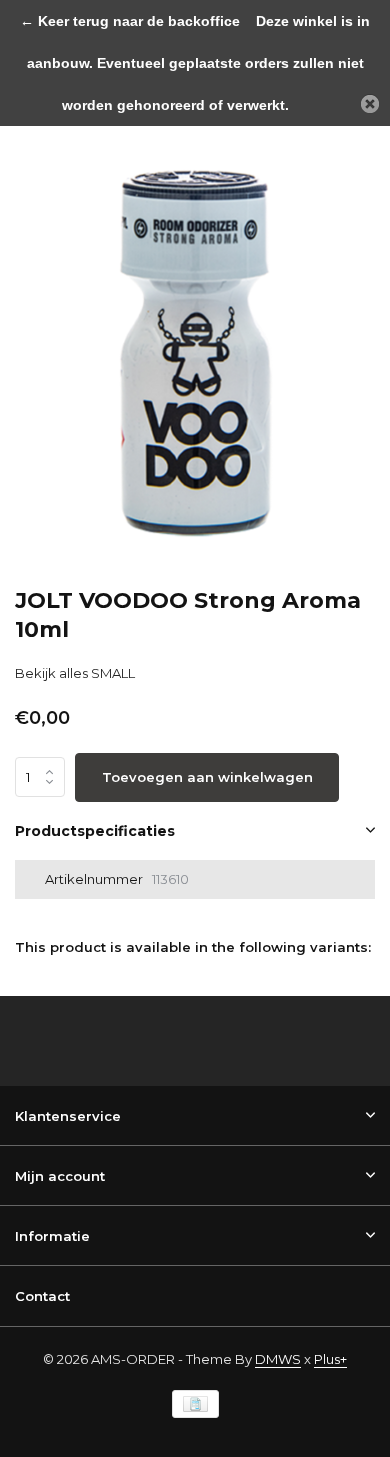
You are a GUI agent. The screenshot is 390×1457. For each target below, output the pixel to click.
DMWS (278, 1359)
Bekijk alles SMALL (75, 673)
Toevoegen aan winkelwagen (207, 777)
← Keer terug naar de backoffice (130, 21)
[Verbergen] (370, 104)
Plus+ (330, 1359)
